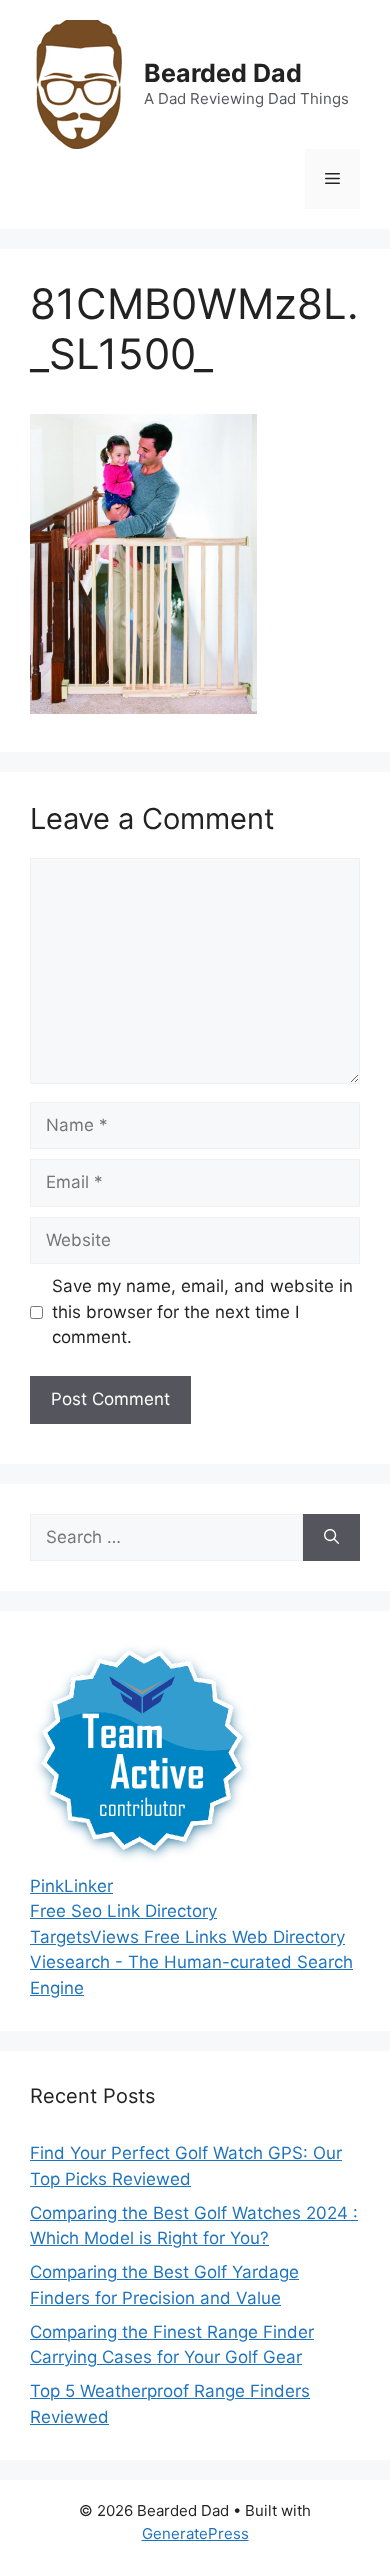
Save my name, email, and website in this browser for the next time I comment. (202, 1311)
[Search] (331, 1538)
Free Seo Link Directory (123, 1911)
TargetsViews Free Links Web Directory (187, 1937)
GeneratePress (195, 2533)
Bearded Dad (223, 73)
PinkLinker (71, 1886)
